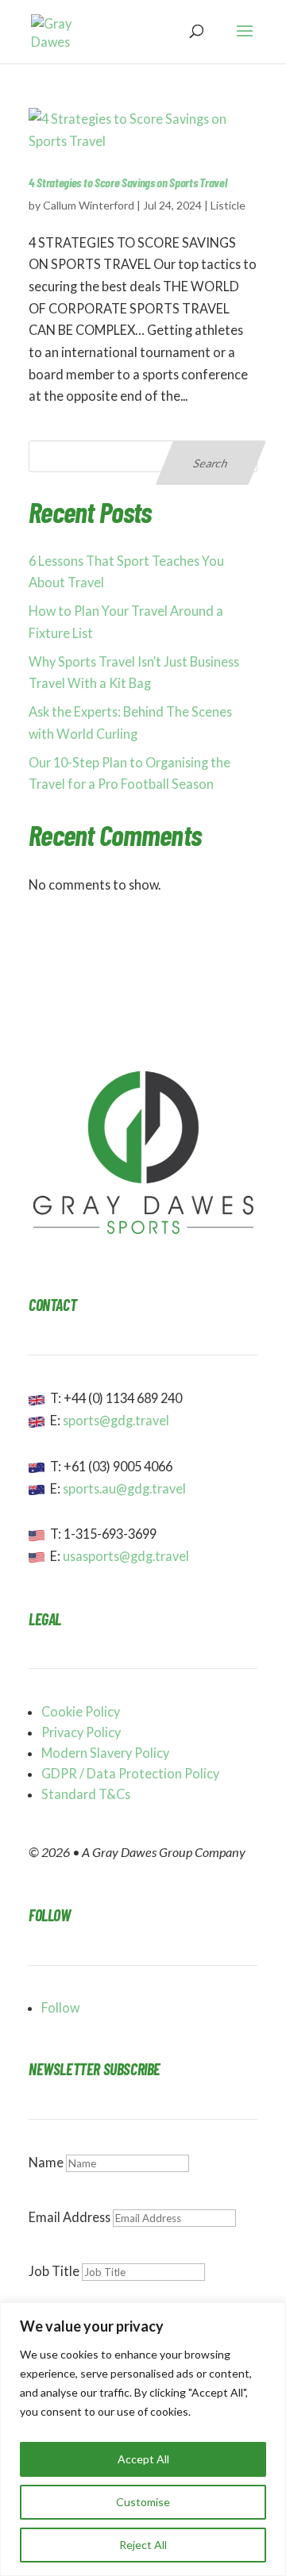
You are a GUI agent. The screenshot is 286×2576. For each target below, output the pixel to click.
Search (211, 463)
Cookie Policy (81, 1711)
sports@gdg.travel (116, 1420)
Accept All (143, 2459)
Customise (143, 2502)
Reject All (143, 2545)
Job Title (54, 2271)
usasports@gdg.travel (126, 1556)
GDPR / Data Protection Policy (130, 1773)
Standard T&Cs (86, 1794)
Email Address (70, 2217)
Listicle (228, 205)
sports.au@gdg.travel (124, 1488)
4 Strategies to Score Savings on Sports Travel (128, 182)
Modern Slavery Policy (105, 1753)
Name (46, 2162)
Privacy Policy (81, 1732)
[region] (143, 2439)
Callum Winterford (89, 205)
